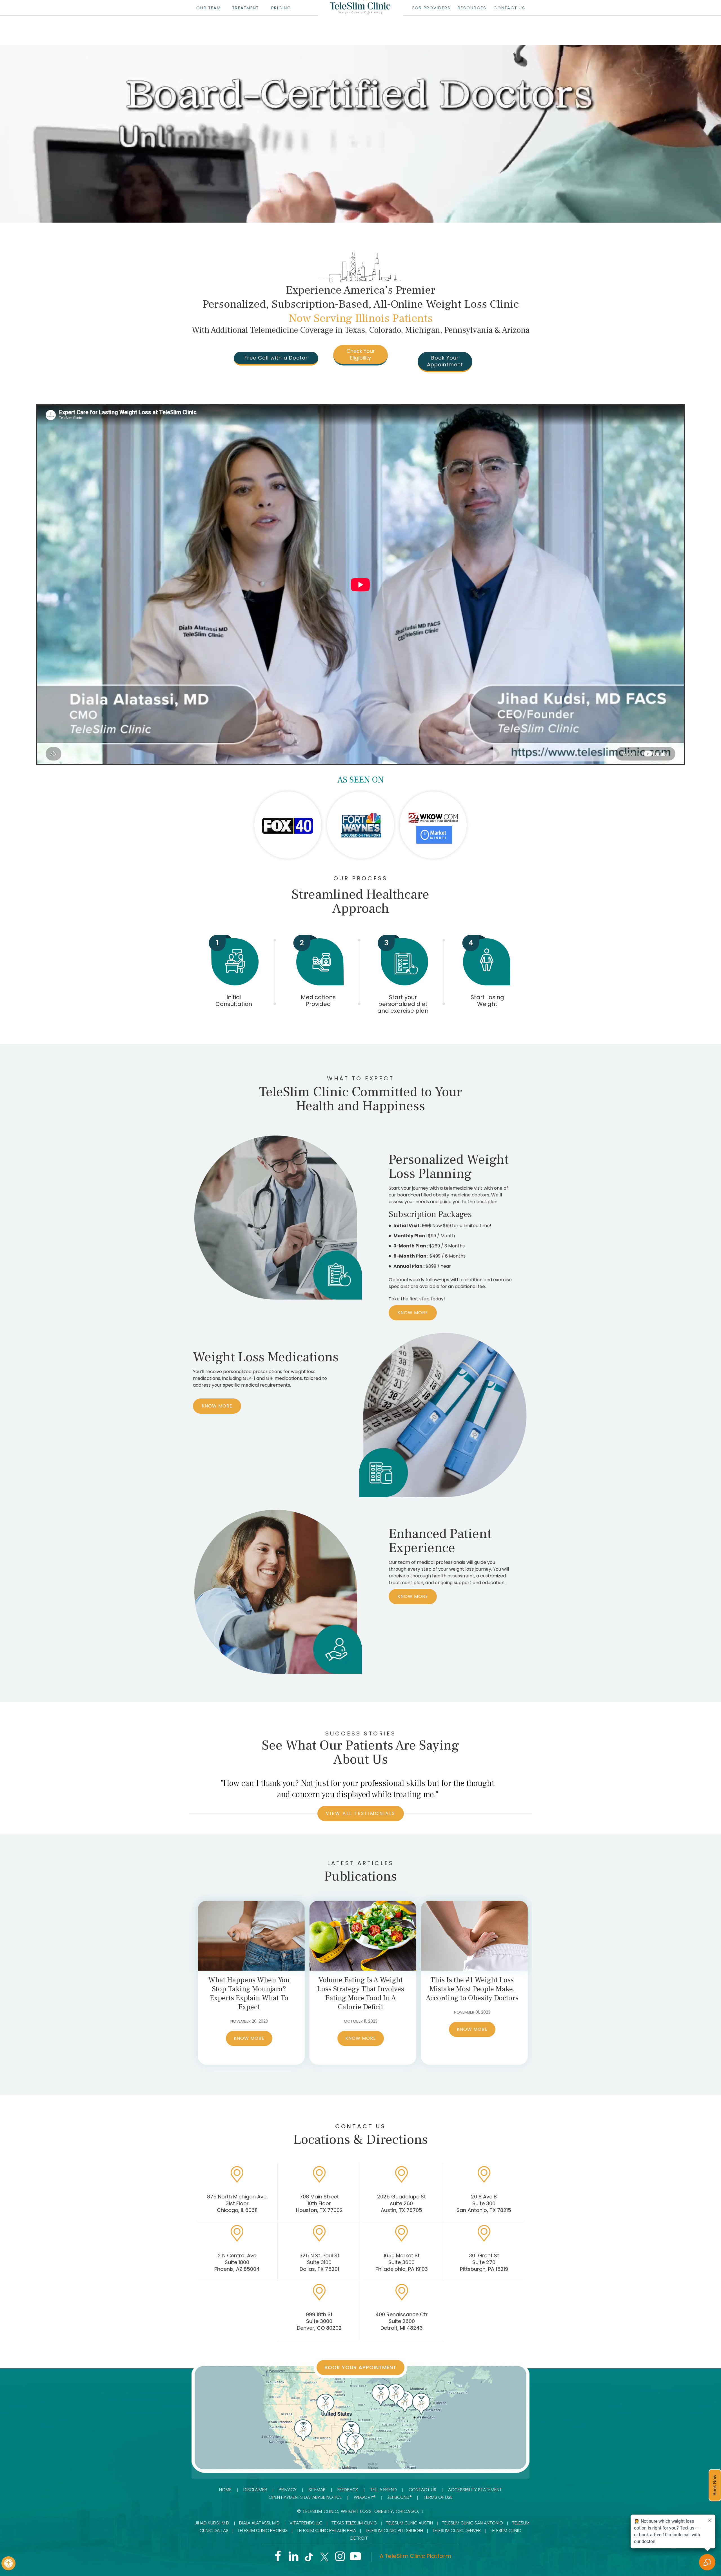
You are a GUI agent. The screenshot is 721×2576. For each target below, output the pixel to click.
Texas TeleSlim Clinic (354, 2523)
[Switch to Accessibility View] (8, 2563)
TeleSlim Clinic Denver (456, 2530)
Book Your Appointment (445, 361)
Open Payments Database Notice (305, 2497)
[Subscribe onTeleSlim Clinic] (355, 2558)
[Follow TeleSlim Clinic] (278, 2558)
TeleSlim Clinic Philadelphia (326, 2530)
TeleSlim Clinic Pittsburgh (394, 2530)
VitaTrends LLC (306, 2523)
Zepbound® (400, 2497)
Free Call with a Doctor (276, 358)
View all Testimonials (361, 1813)
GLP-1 (249, 1378)
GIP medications (284, 1378)
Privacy (288, 2490)
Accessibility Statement (475, 2490)
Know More (413, 1313)
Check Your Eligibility (361, 354)
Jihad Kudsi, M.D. (212, 2523)
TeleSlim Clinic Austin (409, 2523)
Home (225, 2490)
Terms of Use (438, 2497)
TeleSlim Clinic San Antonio (472, 2523)
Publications (360, 1876)
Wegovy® (365, 2497)
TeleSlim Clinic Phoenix (262, 2530)
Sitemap (317, 2490)
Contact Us (422, 2490)
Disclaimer (255, 2490)
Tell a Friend (383, 2490)
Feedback (348, 2490)
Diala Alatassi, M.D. (260, 2523)
